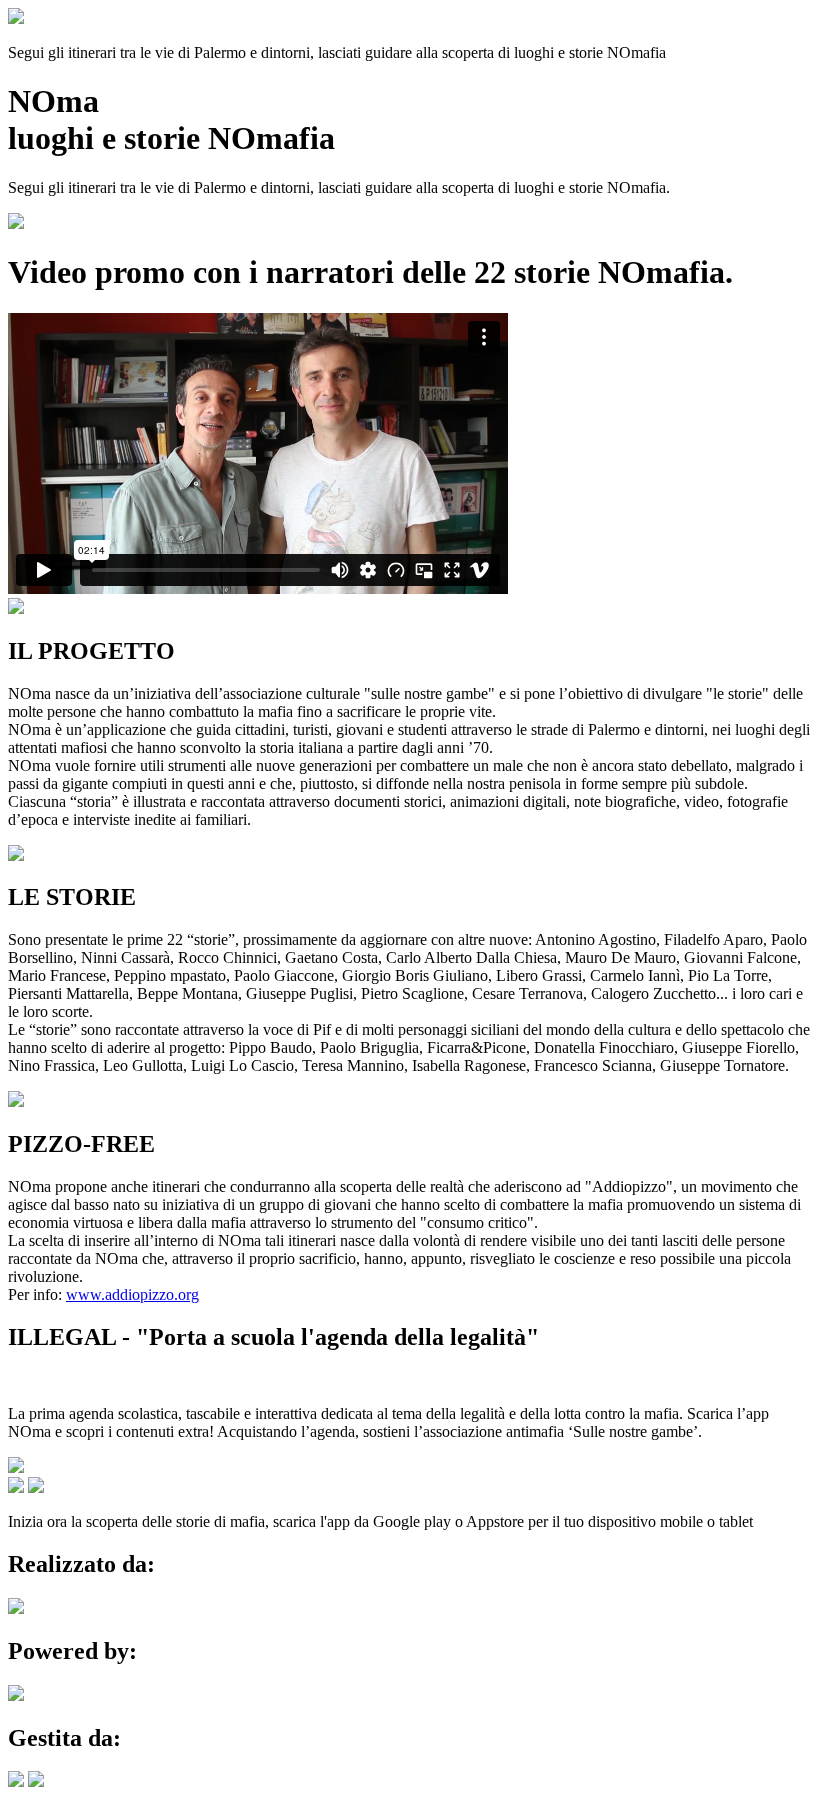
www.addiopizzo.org (132, 1294)
